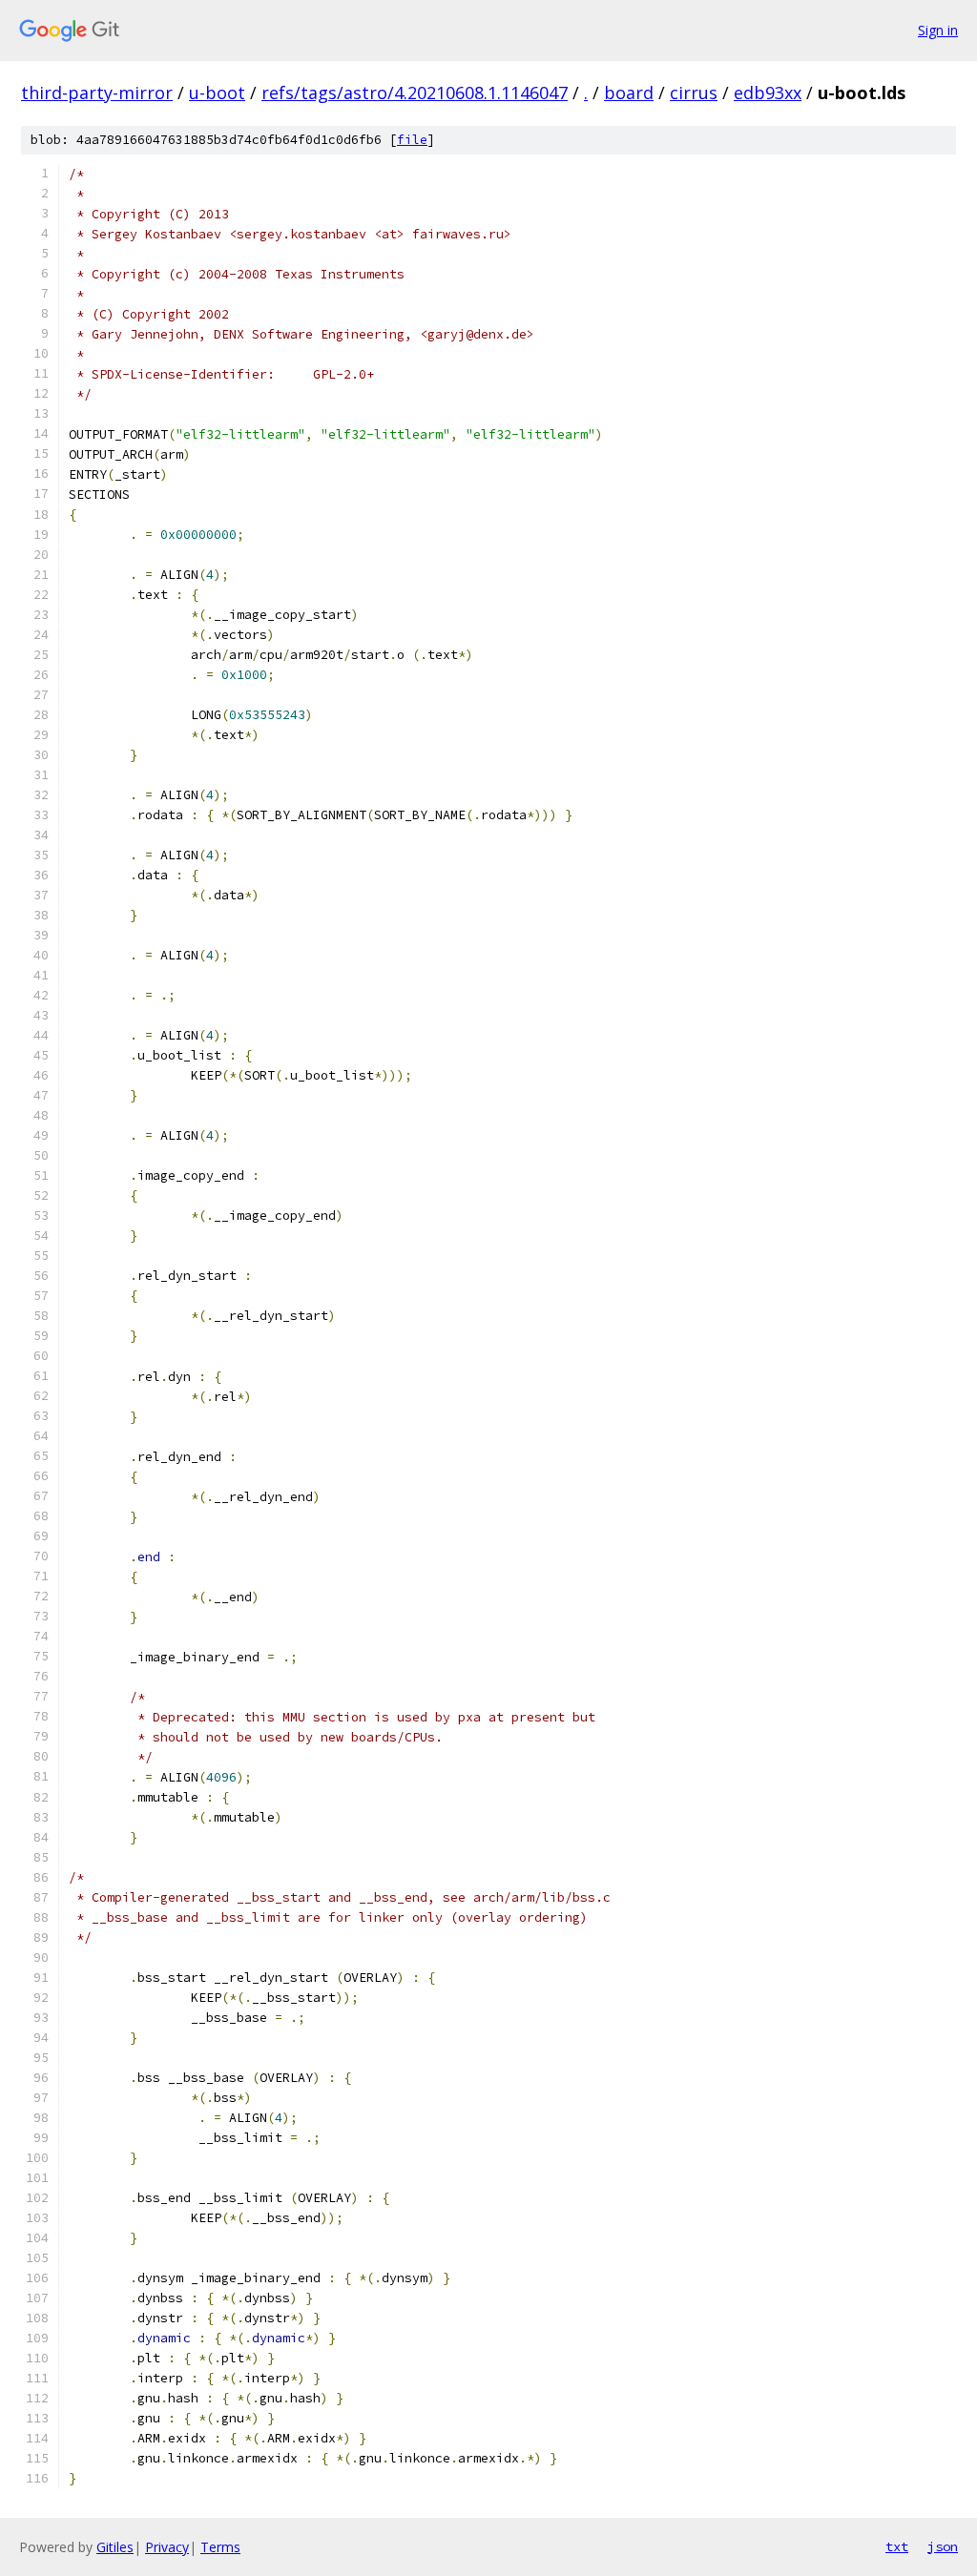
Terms (220, 2547)
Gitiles (115, 2547)
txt (897, 2546)
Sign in (938, 30)
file (412, 140)
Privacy (167, 2547)
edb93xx (768, 93)
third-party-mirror (97, 93)
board (629, 93)
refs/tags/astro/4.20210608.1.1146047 (415, 93)
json (943, 2546)
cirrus (694, 93)
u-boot (217, 93)
